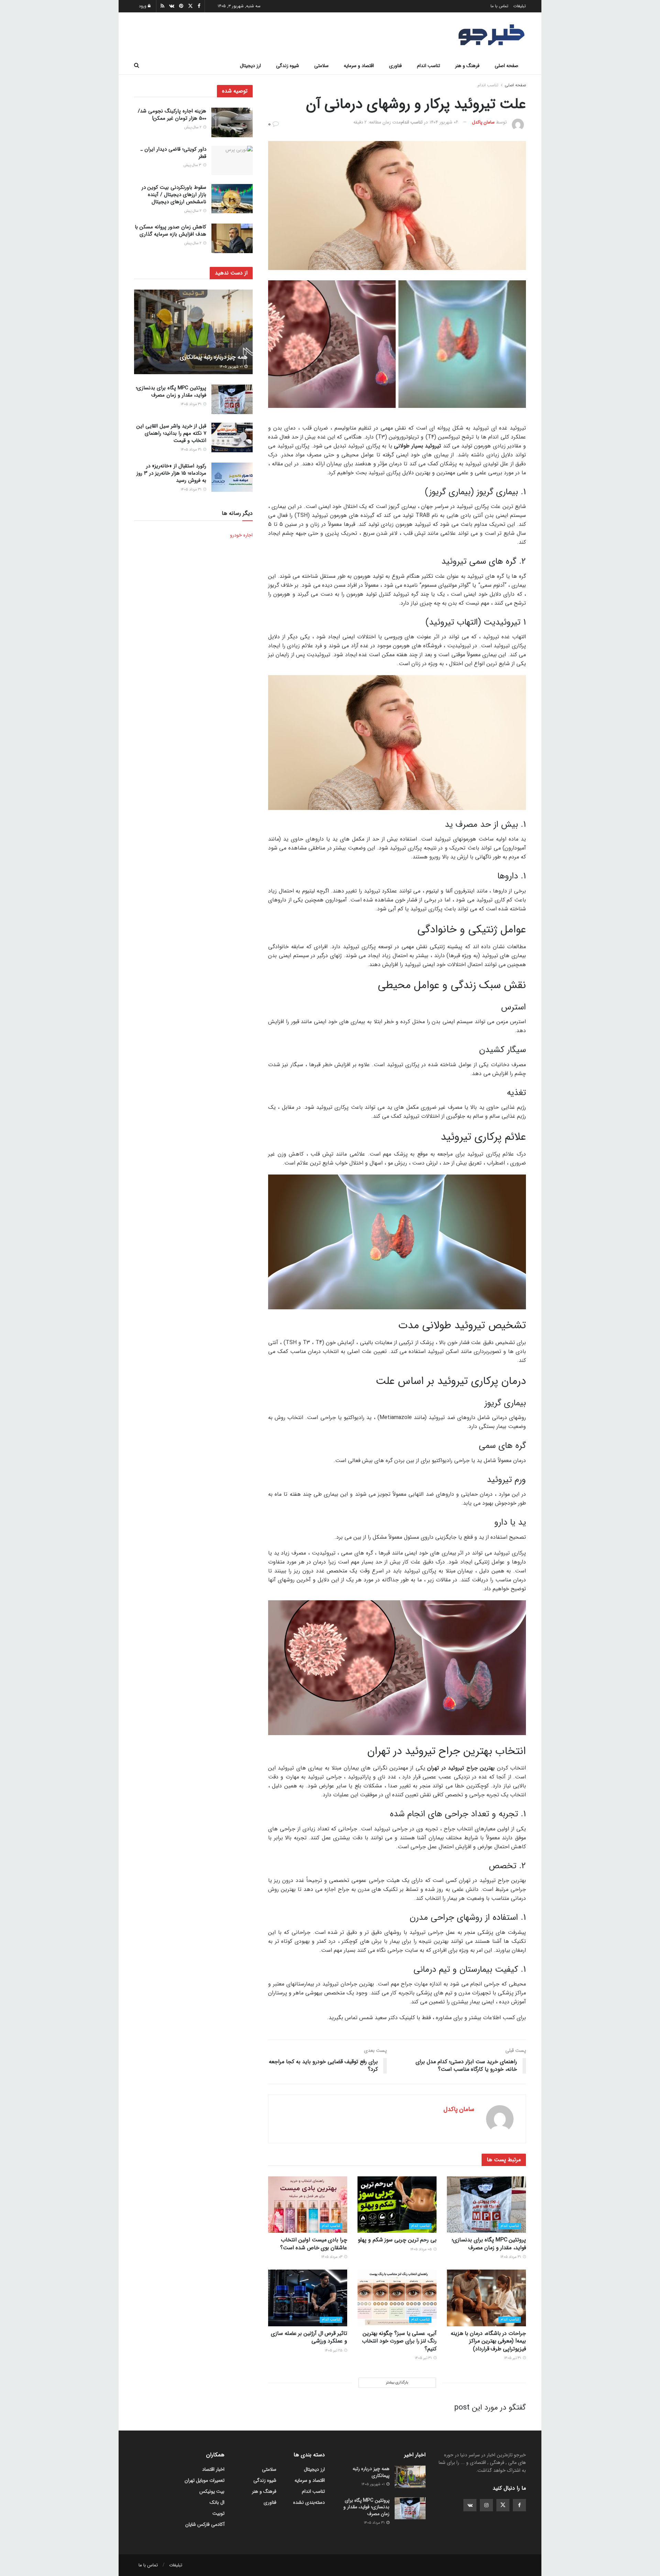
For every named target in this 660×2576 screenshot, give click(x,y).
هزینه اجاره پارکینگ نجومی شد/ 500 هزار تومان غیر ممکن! (172, 115)
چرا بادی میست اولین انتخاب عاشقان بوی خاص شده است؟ (314, 2244)
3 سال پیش (193, 166)
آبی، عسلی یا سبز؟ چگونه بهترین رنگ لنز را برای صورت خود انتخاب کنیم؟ (399, 2341)
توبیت (218, 2513)
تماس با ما (499, 6)
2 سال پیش (193, 127)
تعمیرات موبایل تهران (205, 2480)
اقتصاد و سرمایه (359, 66)
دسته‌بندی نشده (309, 2502)
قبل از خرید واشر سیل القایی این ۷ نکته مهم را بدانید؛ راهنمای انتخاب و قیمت (171, 433)
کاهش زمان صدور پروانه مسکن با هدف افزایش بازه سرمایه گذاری (170, 231)
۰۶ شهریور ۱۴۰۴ (444, 122)
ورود (143, 6)
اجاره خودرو (241, 535)
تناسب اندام (428, 66)
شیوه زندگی (288, 66)
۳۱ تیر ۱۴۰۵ (513, 2358)
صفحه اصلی (507, 66)
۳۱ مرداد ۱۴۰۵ (511, 2257)
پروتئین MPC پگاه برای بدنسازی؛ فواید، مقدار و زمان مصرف (489, 2244)
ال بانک (217, 2502)
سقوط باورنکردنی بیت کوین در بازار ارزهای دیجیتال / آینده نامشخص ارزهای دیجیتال (174, 195)
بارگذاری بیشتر (397, 2383)
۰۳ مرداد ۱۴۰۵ (332, 2257)
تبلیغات (520, 6)
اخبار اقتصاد (213, 2469)
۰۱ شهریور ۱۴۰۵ (232, 367)
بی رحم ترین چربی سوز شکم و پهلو (397, 2240)
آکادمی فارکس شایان (205, 2524)
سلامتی (321, 66)
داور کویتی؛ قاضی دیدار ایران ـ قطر (173, 153)
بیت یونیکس (212, 2491)
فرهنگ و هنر (467, 66)
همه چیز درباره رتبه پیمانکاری (214, 357)
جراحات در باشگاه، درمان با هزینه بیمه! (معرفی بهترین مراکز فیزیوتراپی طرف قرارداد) (488, 2341)
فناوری (395, 66)
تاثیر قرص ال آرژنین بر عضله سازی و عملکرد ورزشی (309, 2337)
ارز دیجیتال (250, 66)
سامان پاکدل (483, 122)
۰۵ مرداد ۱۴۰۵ (421, 2249)
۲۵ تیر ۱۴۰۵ (334, 2351)
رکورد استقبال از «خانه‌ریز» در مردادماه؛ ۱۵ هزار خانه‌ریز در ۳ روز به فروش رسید (171, 473)
